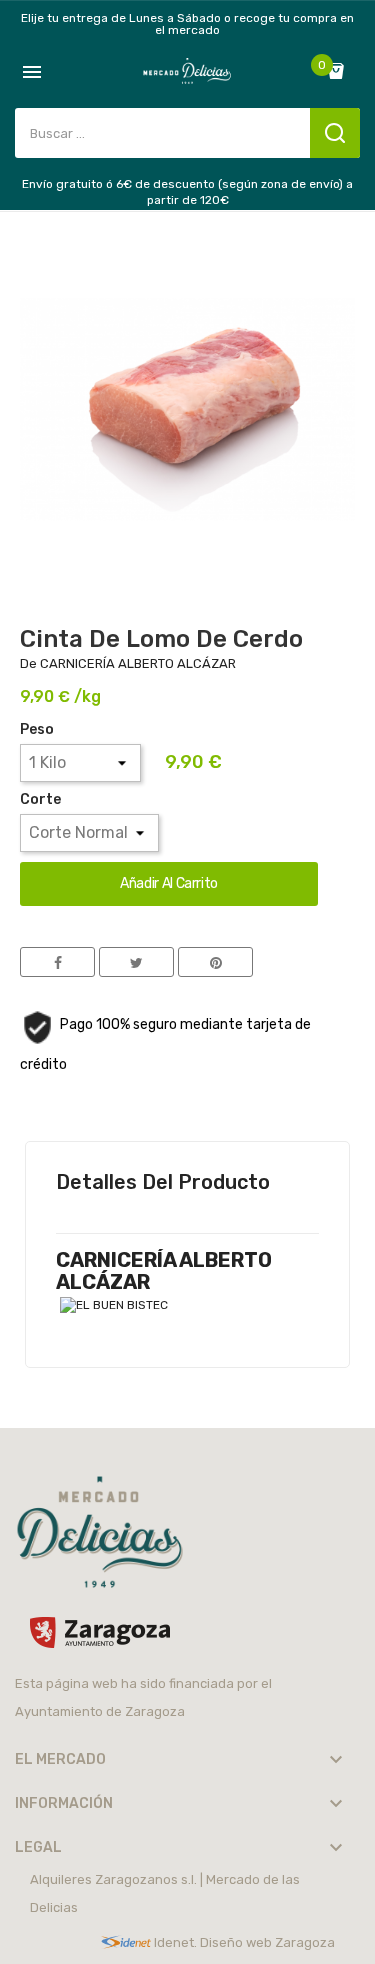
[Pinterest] (215, 962)
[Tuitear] (136, 962)
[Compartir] (57, 962)
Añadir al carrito (169, 883)
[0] (341, 71)
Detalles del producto (163, 1182)
